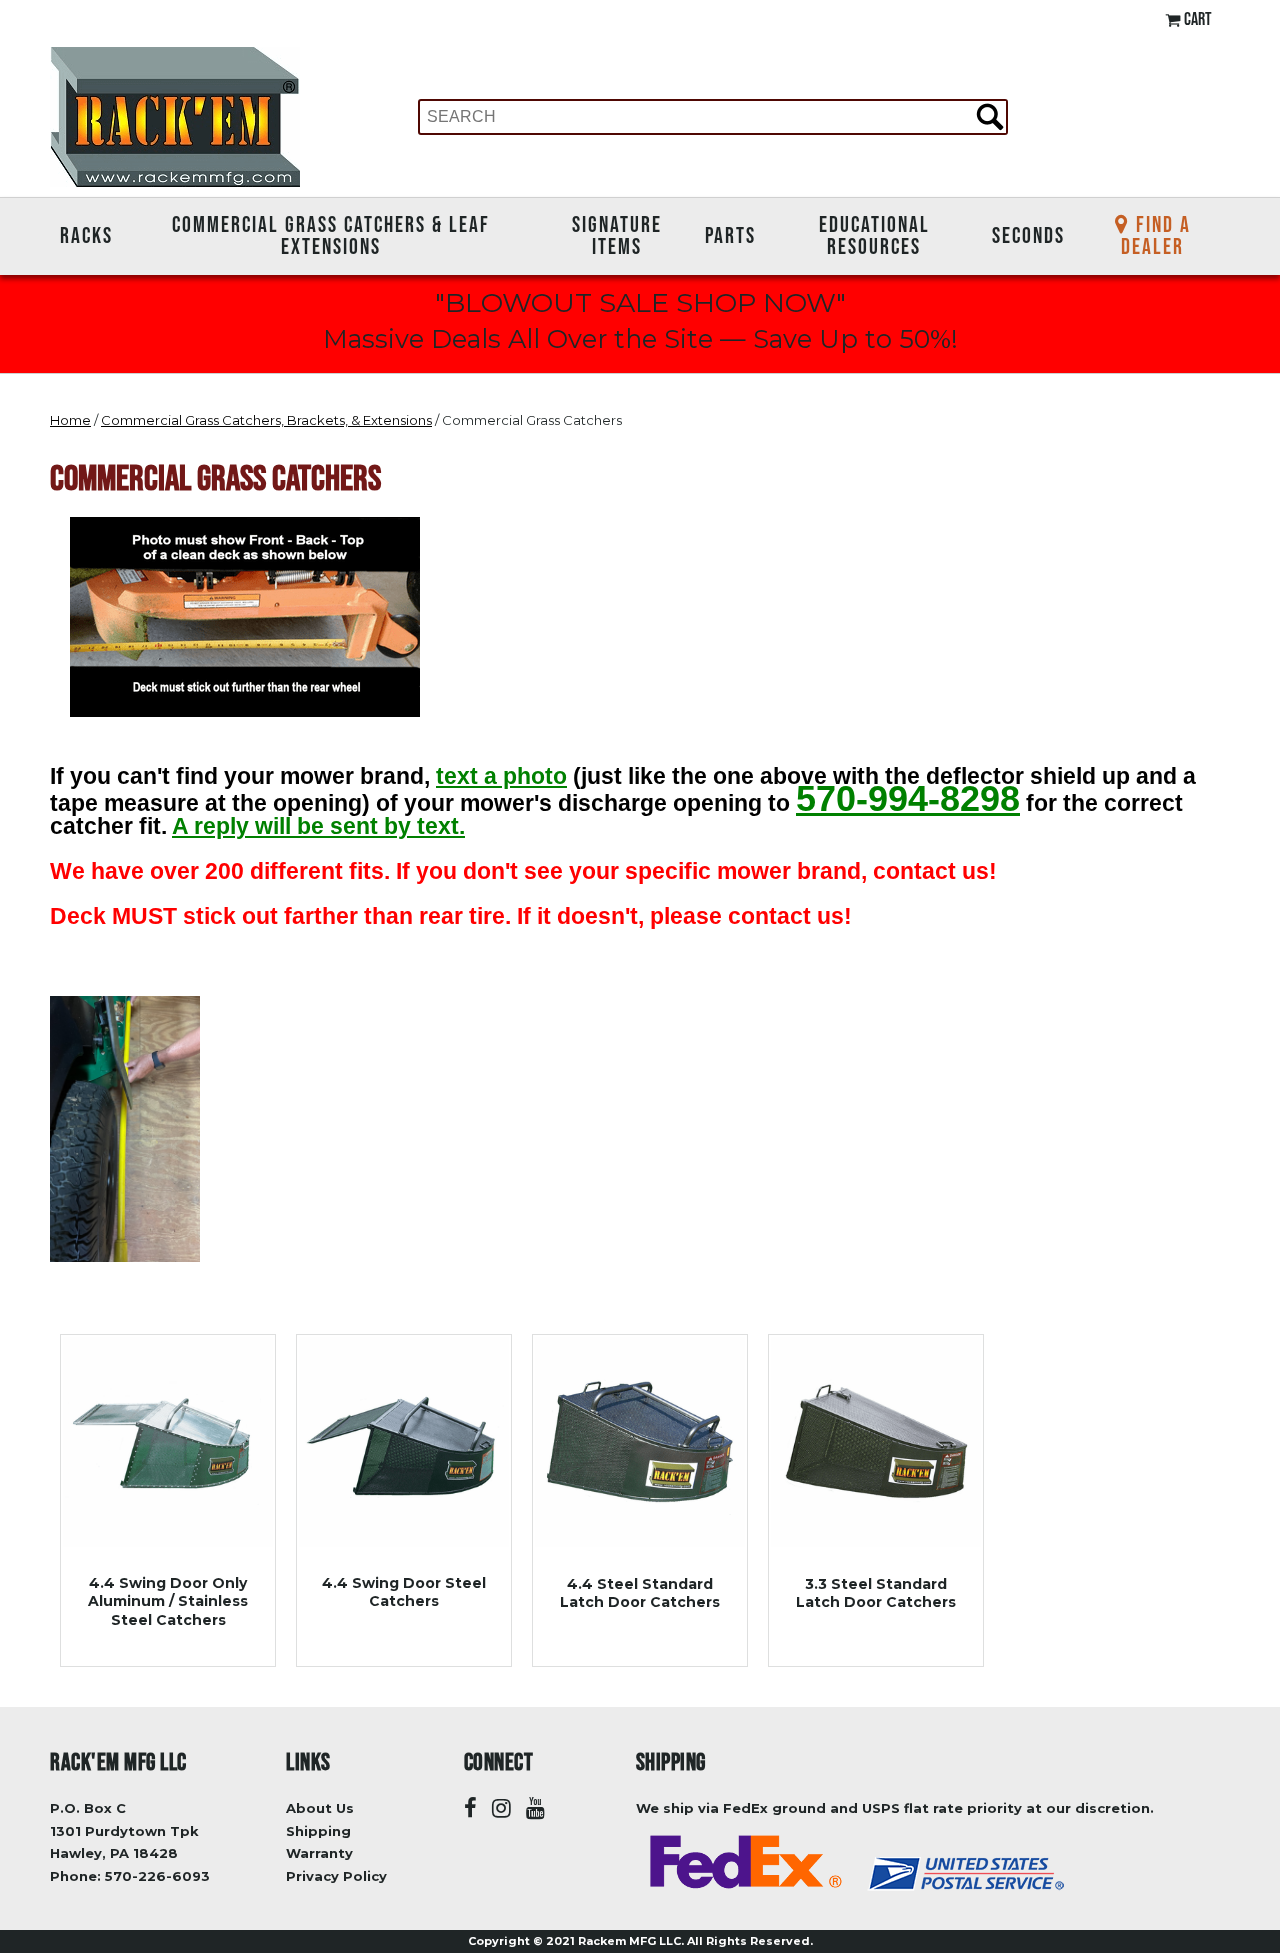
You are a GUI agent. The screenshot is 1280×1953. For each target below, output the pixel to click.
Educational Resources (874, 235)
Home (70, 420)
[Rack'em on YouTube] (535, 1808)
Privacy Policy (336, 1876)
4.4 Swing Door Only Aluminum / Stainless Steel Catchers (168, 1601)
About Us (320, 1808)
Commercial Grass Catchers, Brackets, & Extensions (266, 420)
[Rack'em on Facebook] (470, 1808)
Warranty (319, 1853)
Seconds (1028, 235)
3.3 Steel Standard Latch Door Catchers (876, 1593)
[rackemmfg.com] (175, 115)
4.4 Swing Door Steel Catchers (404, 1592)
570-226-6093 (157, 1876)
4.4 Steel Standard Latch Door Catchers (640, 1593)
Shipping (318, 1831)
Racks (86, 235)
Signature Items (617, 235)
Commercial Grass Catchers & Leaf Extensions (331, 235)
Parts (730, 235)
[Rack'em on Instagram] (501, 1808)
